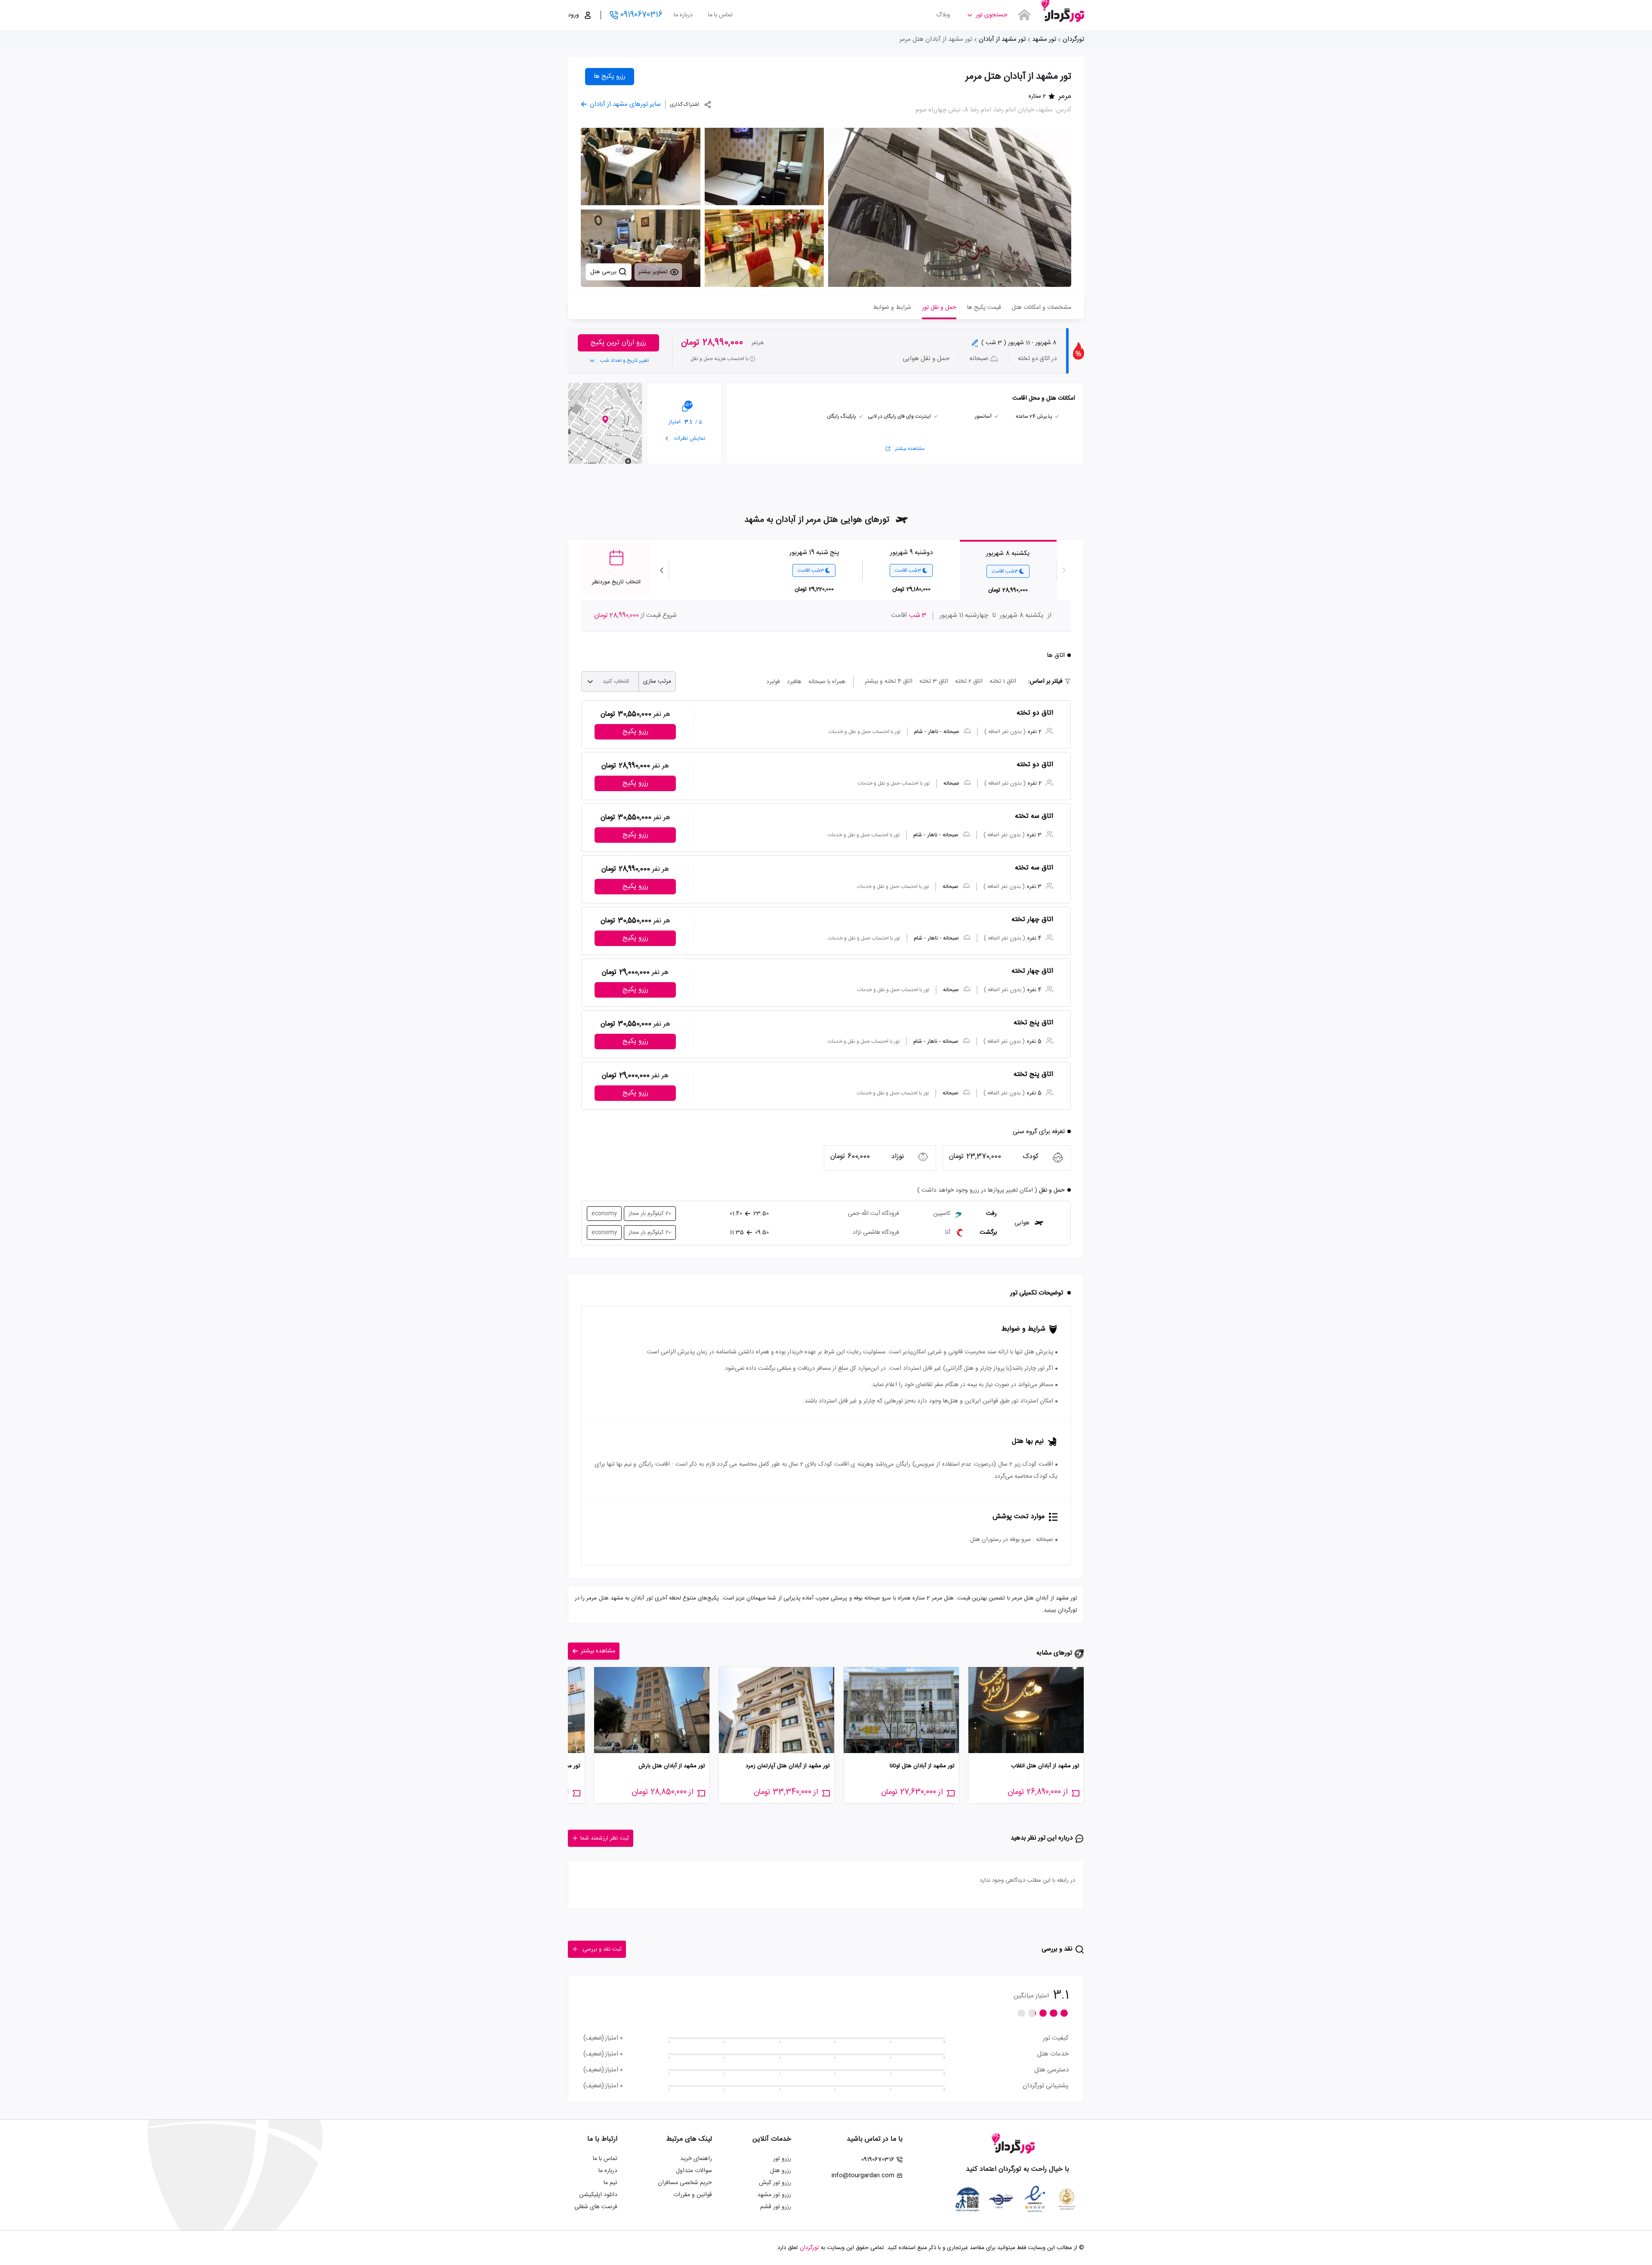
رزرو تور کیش (775, 2183)
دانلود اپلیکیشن (598, 2195)
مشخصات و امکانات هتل (1042, 308)
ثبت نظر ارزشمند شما (605, 1838)
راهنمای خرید (696, 2159)
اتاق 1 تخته (1003, 681)
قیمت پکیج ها (984, 308)
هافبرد (794, 682)
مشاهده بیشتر (910, 449)
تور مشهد (1044, 39)
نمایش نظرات (689, 438)
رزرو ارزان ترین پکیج (618, 343)
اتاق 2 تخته (969, 681)
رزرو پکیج (635, 732)
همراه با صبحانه (827, 682)
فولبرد (773, 682)
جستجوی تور (991, 15)
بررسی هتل (604, 272)
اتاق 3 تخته (934, 681)
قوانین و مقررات (693, 2195)
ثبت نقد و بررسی (602, 1949)
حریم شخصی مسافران (685, 2183)
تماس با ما (720, 15)
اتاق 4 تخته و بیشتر (889, 681)
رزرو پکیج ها (610, 76)
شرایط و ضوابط (892, 308)
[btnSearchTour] (1024, 15)
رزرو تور (782, 2159)
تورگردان (1073, 39)
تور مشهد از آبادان (1002, 39)
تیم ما (610, 2183)
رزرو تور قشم (776, 2207)
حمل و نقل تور (939, 308)
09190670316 (641, 15)
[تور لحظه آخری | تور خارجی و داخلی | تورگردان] (1063, 12)
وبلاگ (943, 15)
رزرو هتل (781, 2171)
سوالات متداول (694, 2171)
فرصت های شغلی (596, 2207)
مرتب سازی (657, 681)
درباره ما (683, 15)
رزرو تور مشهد (774, 2195)
